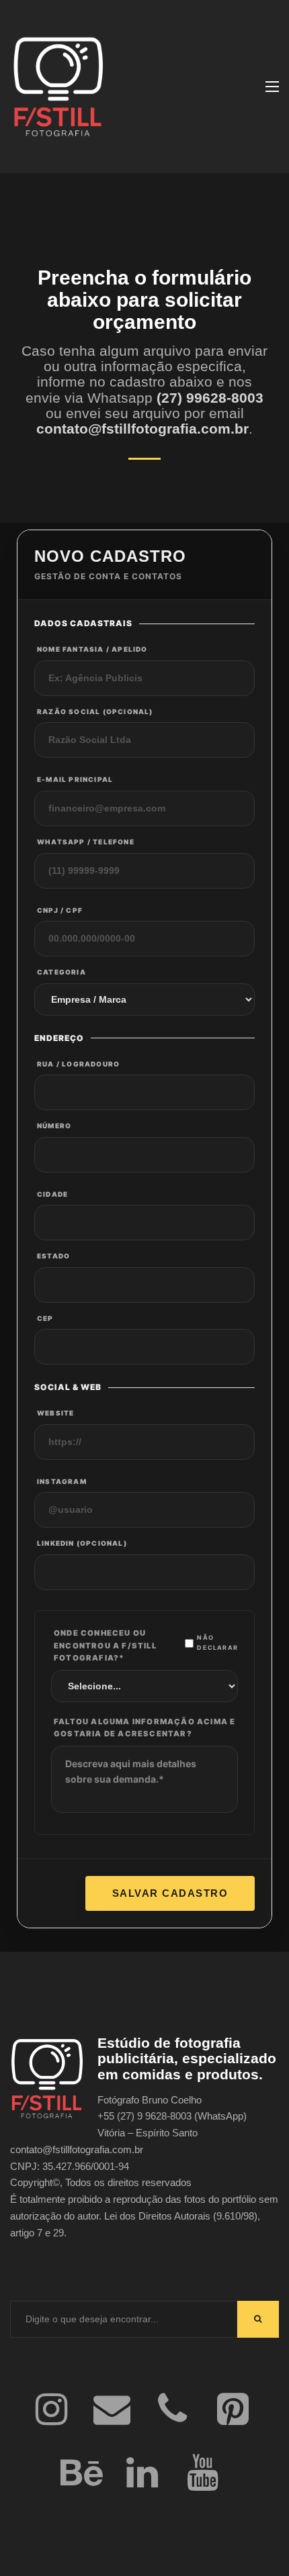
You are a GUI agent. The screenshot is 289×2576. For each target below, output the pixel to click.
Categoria (61, 972)
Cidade (52, 1194)
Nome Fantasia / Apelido (92, 649)
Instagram (62, 1481)
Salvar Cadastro (170, 1893)
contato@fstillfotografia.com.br (142, 429)
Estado (53, 1256)
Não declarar (217, 1642)
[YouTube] (202, 2474)
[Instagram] (51, 2411)
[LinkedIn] (142, 2474)
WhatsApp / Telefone (86, 842)
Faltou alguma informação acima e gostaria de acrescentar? (144, 1728)
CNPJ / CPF (60, 910)
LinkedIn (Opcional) (82, 1543)
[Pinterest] (233, 2411)
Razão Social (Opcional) (95, 711)
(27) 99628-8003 (210, 398)
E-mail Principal (75, 779)
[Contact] (112, 2411)
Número (54, 1126)
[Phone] (172, 2411)
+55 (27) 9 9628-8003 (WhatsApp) (172, 2116)
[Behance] (81, 2474)
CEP (45, 1318)
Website (55, 1413)
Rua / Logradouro (78, 1064)
